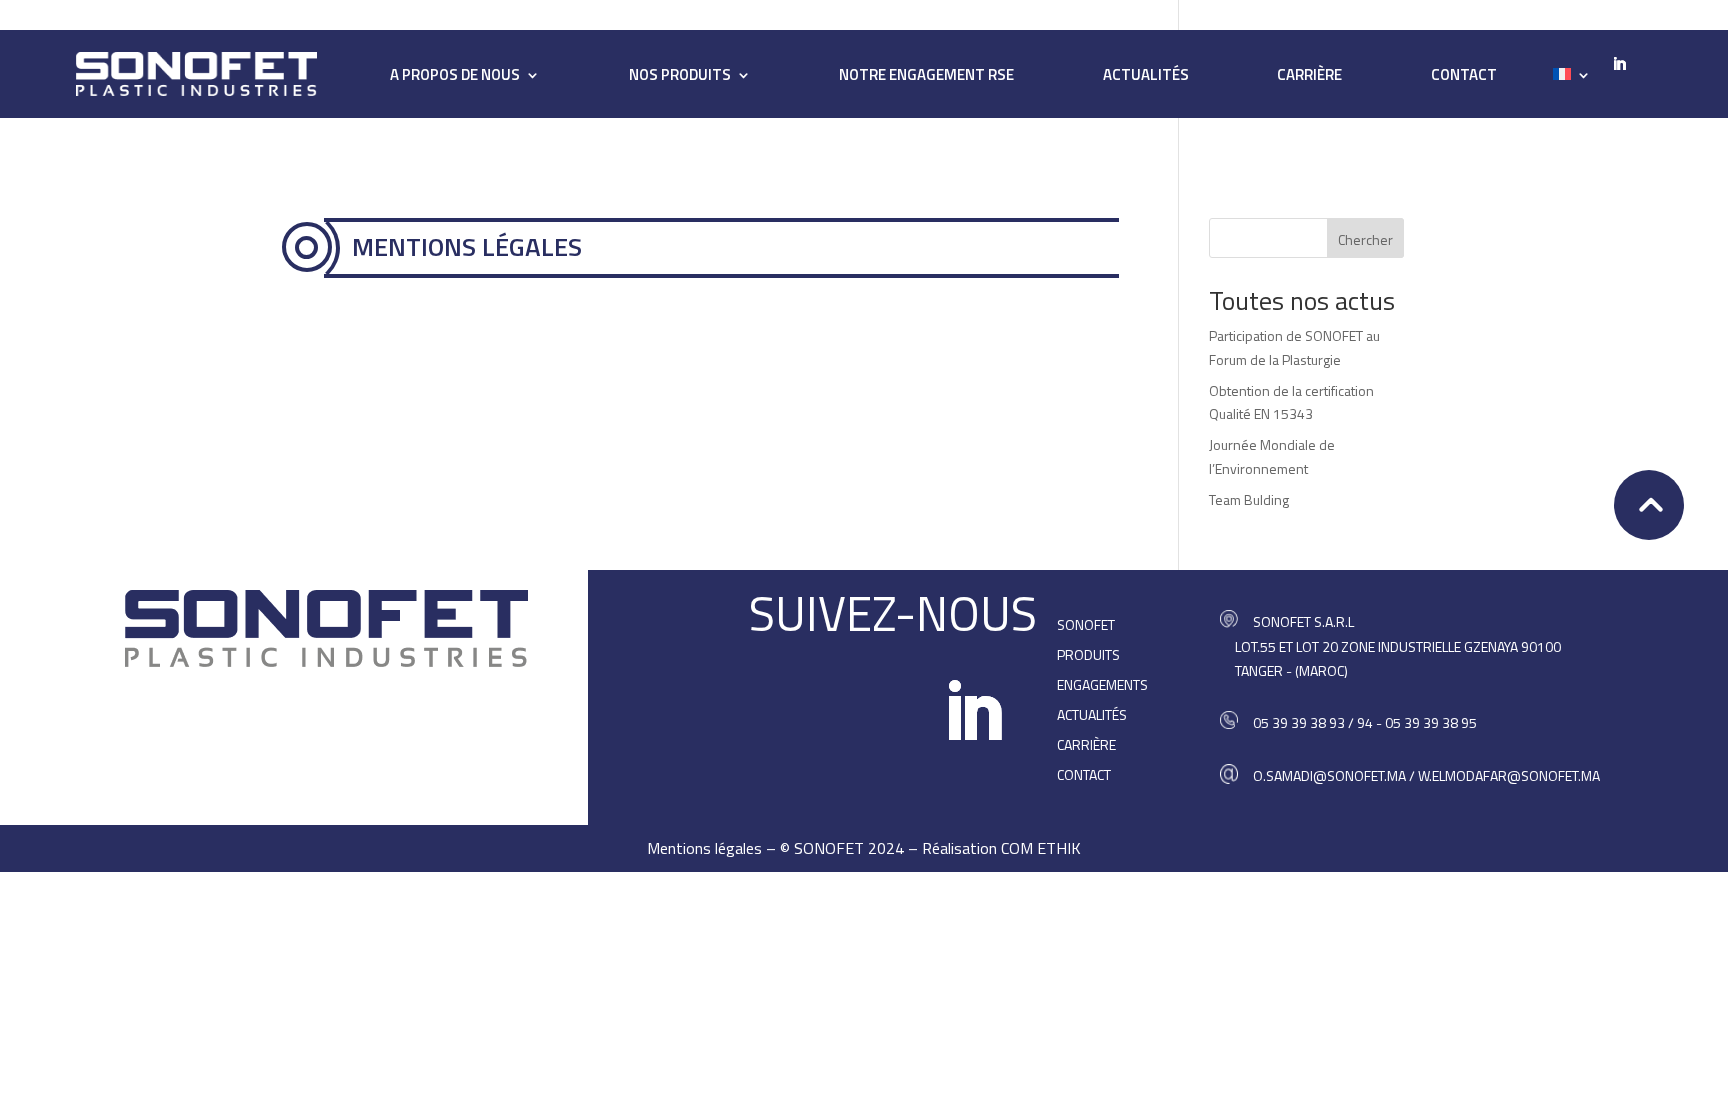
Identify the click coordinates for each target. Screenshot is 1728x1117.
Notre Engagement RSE (926, 77)
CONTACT (1464, 77)
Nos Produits (680, 77)
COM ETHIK (1041, 848)
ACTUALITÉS (1146, 77)
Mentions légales (704, 848)
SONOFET (1086, 626)
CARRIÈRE (1309, 77)
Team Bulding (1249, 499)
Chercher (1365, 239)
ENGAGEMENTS (1102, 686)
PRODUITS (1088, 656)
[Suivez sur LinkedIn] (973, 712)
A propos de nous (455, 77)
